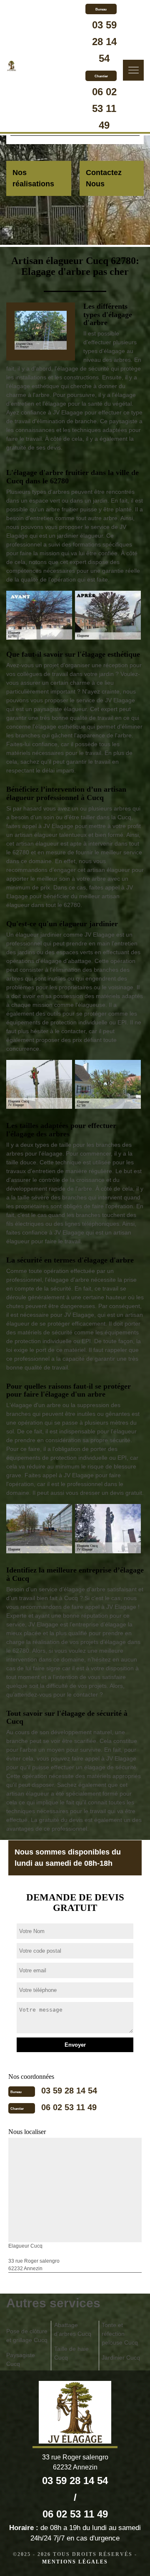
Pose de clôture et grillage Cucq (27, 2336)
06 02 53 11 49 (104, 108)
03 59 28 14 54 (104, 42)
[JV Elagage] (11, 67)
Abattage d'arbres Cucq (73, 2329)
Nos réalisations (33, 178)
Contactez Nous (104, 178)
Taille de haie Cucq (71, 2353)
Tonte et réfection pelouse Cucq (120, 2334)
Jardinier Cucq (121, 2358)
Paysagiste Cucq (21, 2359)
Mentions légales (75, 2562)
